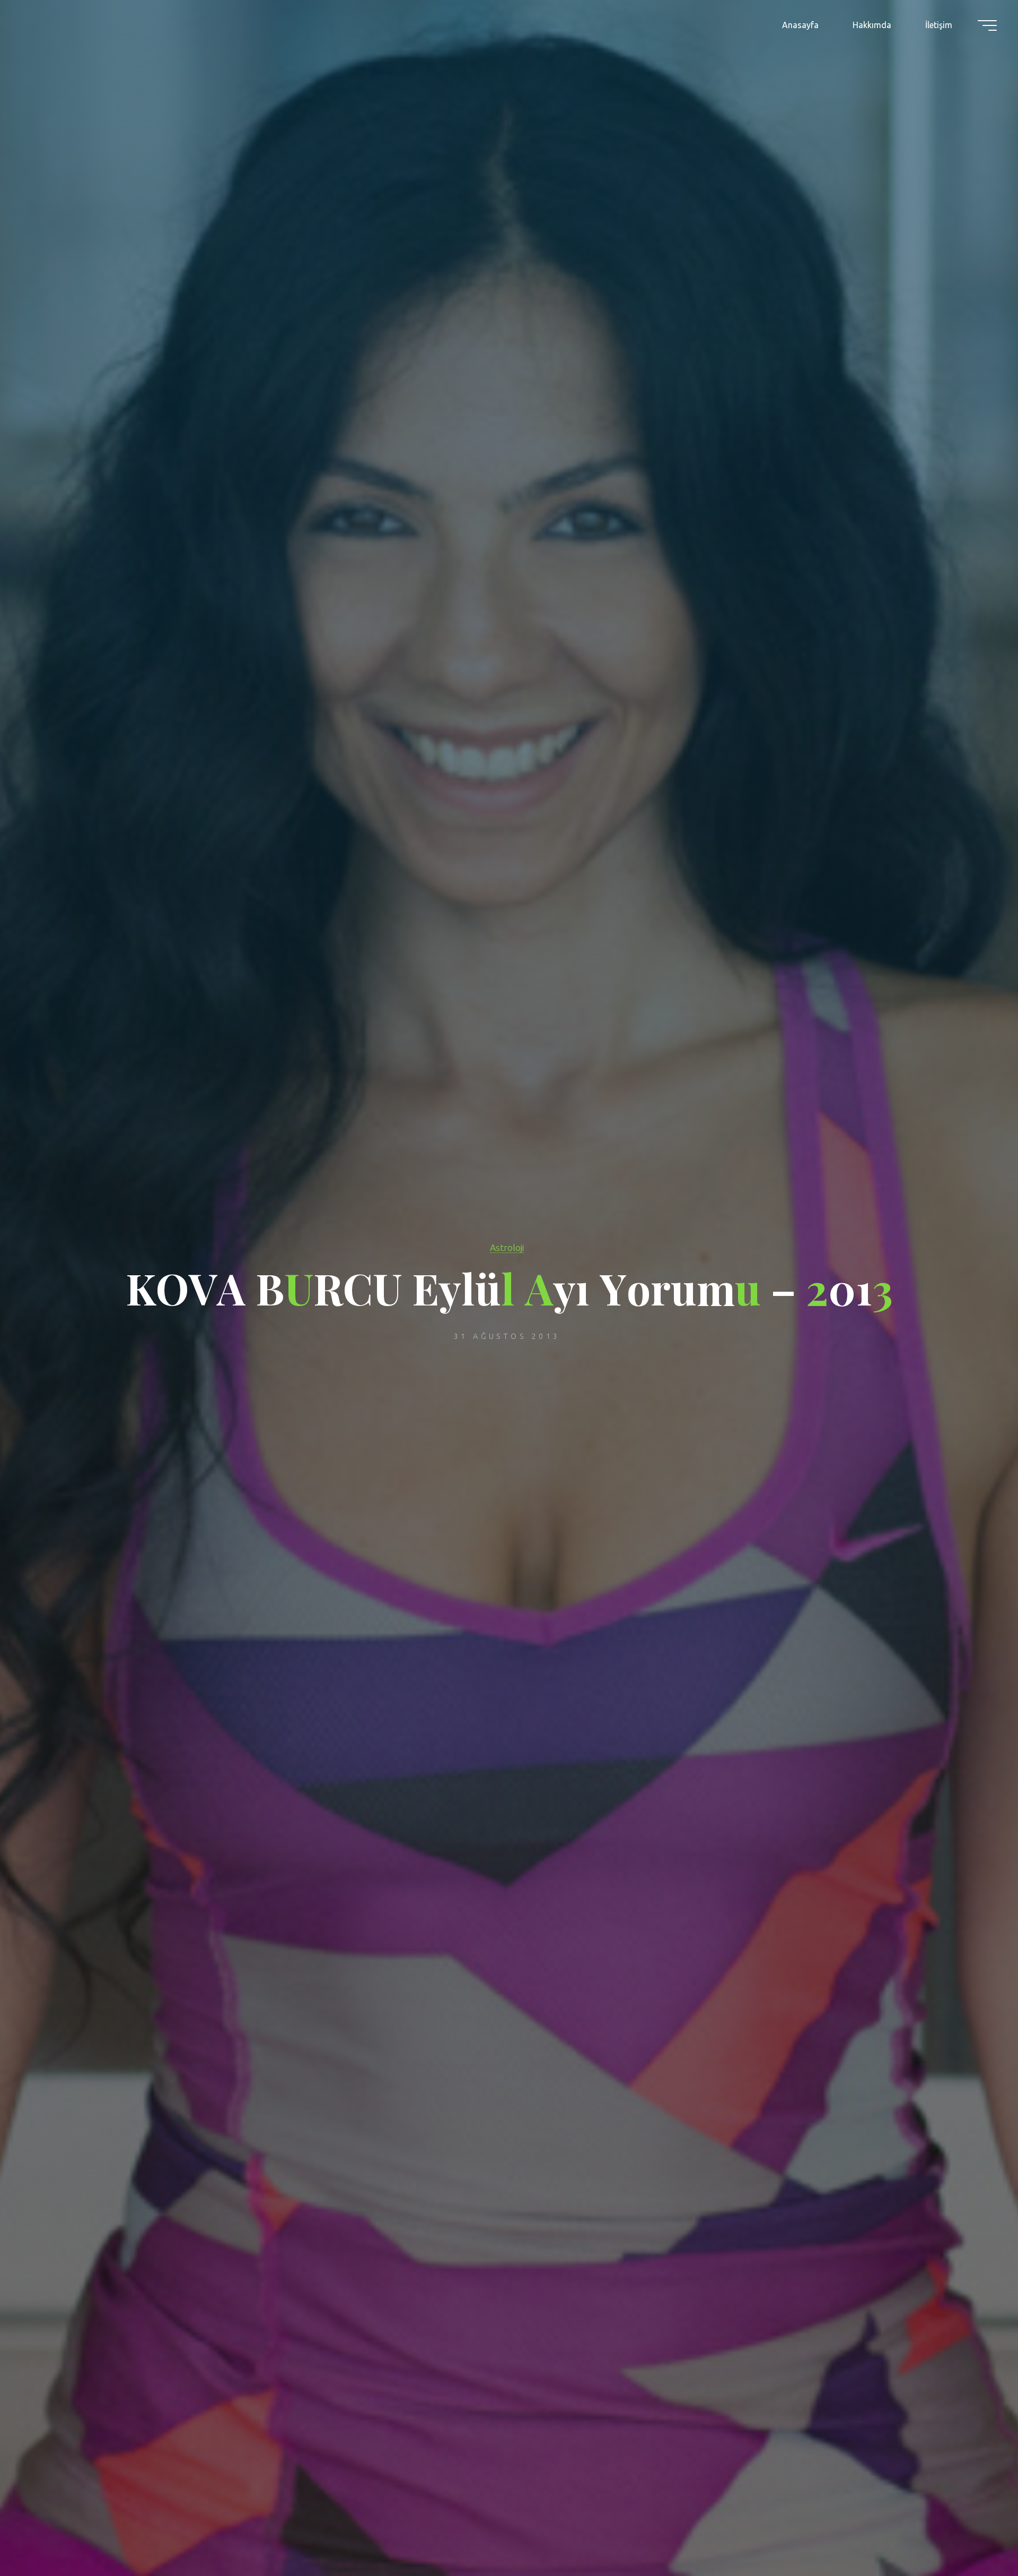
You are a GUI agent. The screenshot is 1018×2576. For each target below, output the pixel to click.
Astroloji (507, 1247)
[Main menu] (987, 25)
